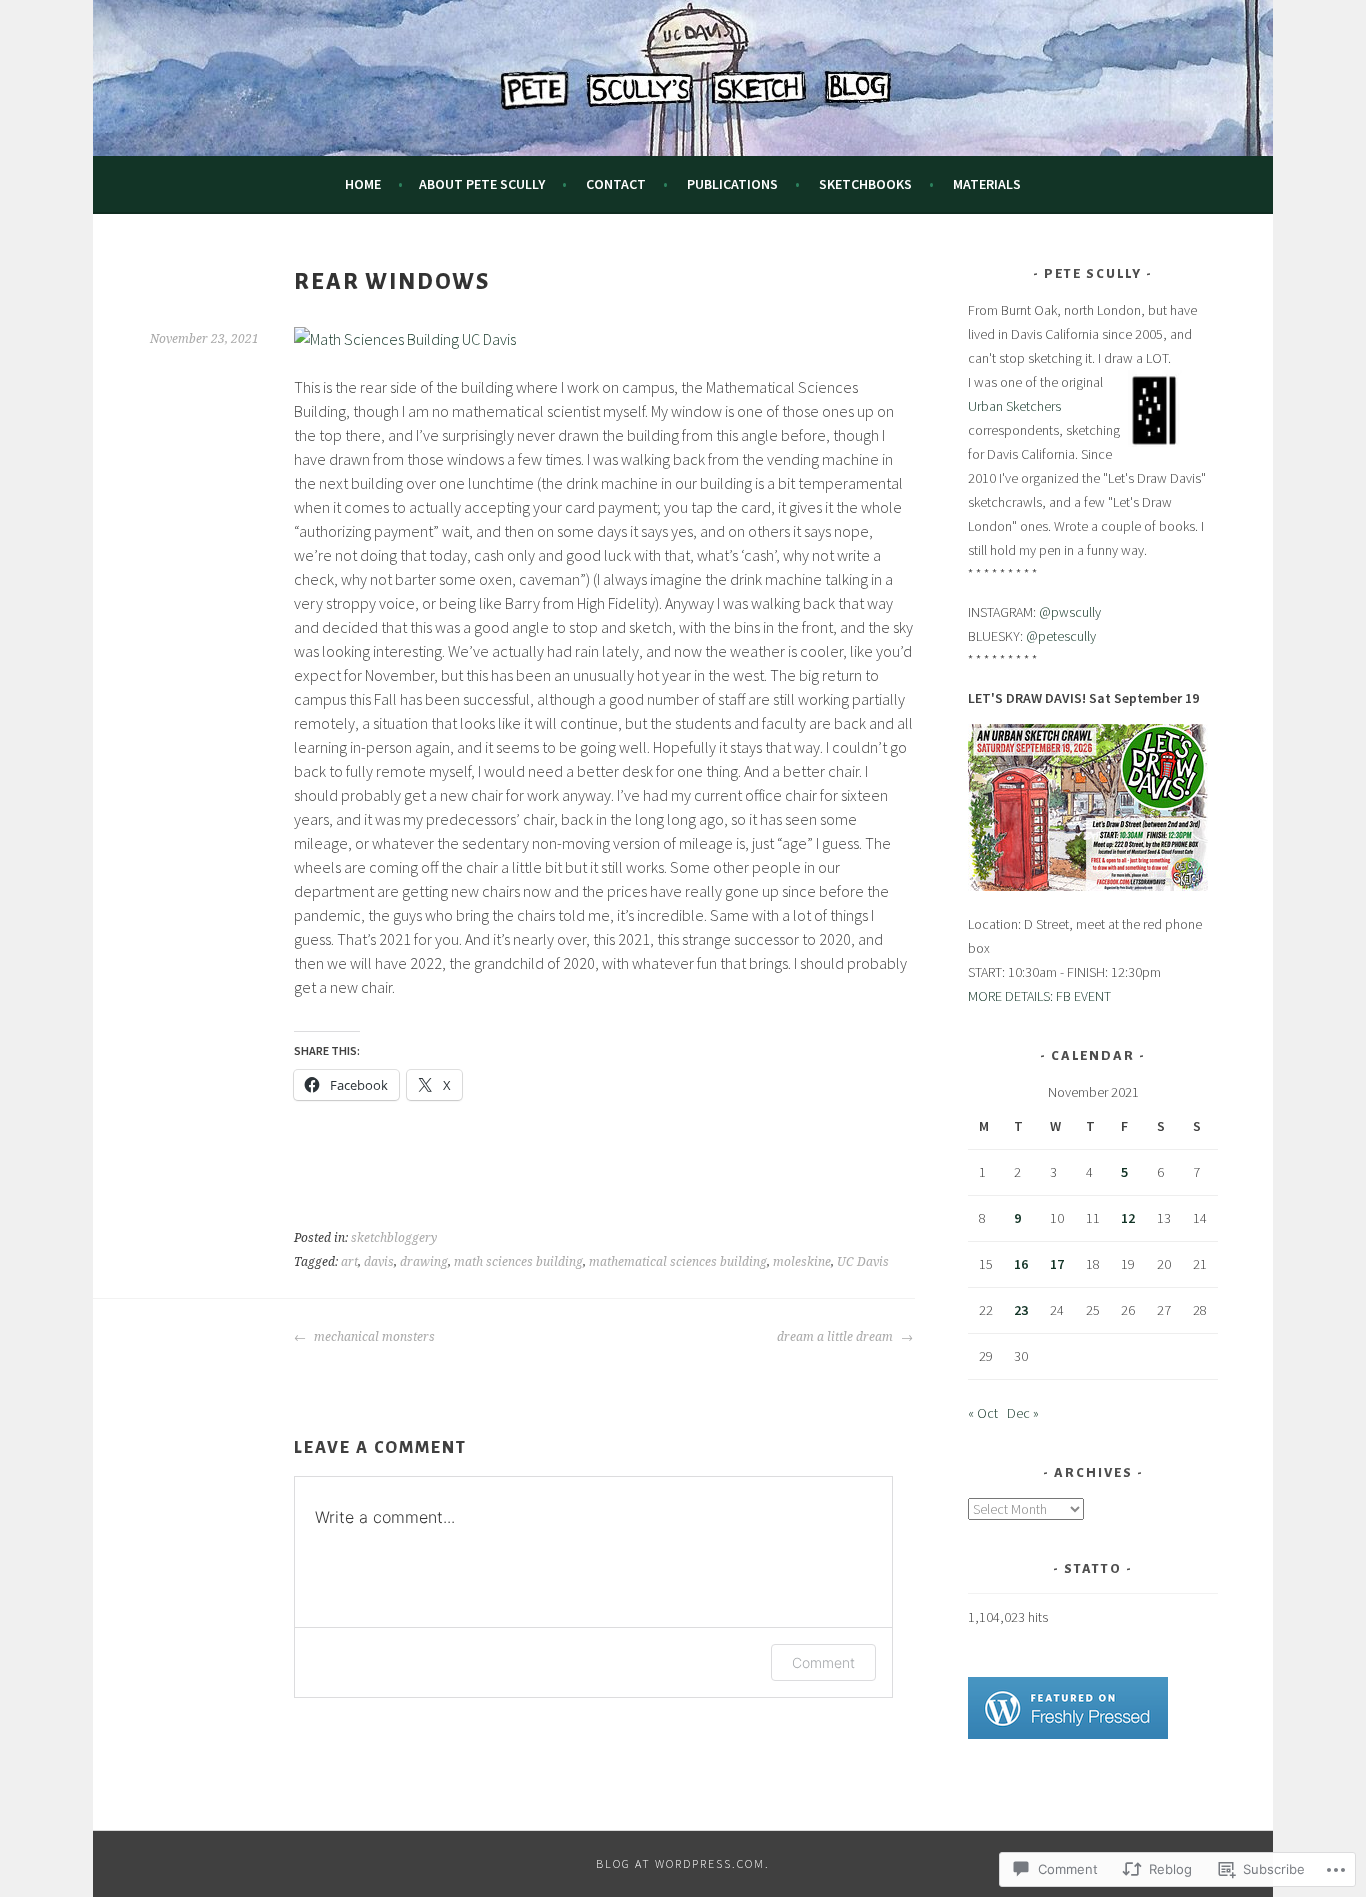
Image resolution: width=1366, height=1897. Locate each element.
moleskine (802, 1262)
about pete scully (482, 184)
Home (363, 184)
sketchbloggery (394, 1238)
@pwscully (1070, 612)
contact (616, 184)
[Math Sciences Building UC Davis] (405, 339)
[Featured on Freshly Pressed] (1068, 1734)
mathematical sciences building (678, 1262)
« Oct (983, 1413)
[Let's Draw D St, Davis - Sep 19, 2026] (1088, 886)
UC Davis (863, 1262)
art (349, 1262)
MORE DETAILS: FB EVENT (1039, 996)
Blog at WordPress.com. (683, 1863)
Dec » (1023, 1413)
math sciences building (518, 1262)
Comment (823, 1662)
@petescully (1061, 636)
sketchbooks (865, 184)
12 (1128, 1218)
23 (1021, 1310)
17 (1057, 1264)
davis (379, 1262)
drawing (424, 1262)
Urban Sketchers (1014, 406)
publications (732, 184)
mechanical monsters (373, 1337)
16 (1021, 1264)
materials (987, 184)
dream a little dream (836, 1337)
